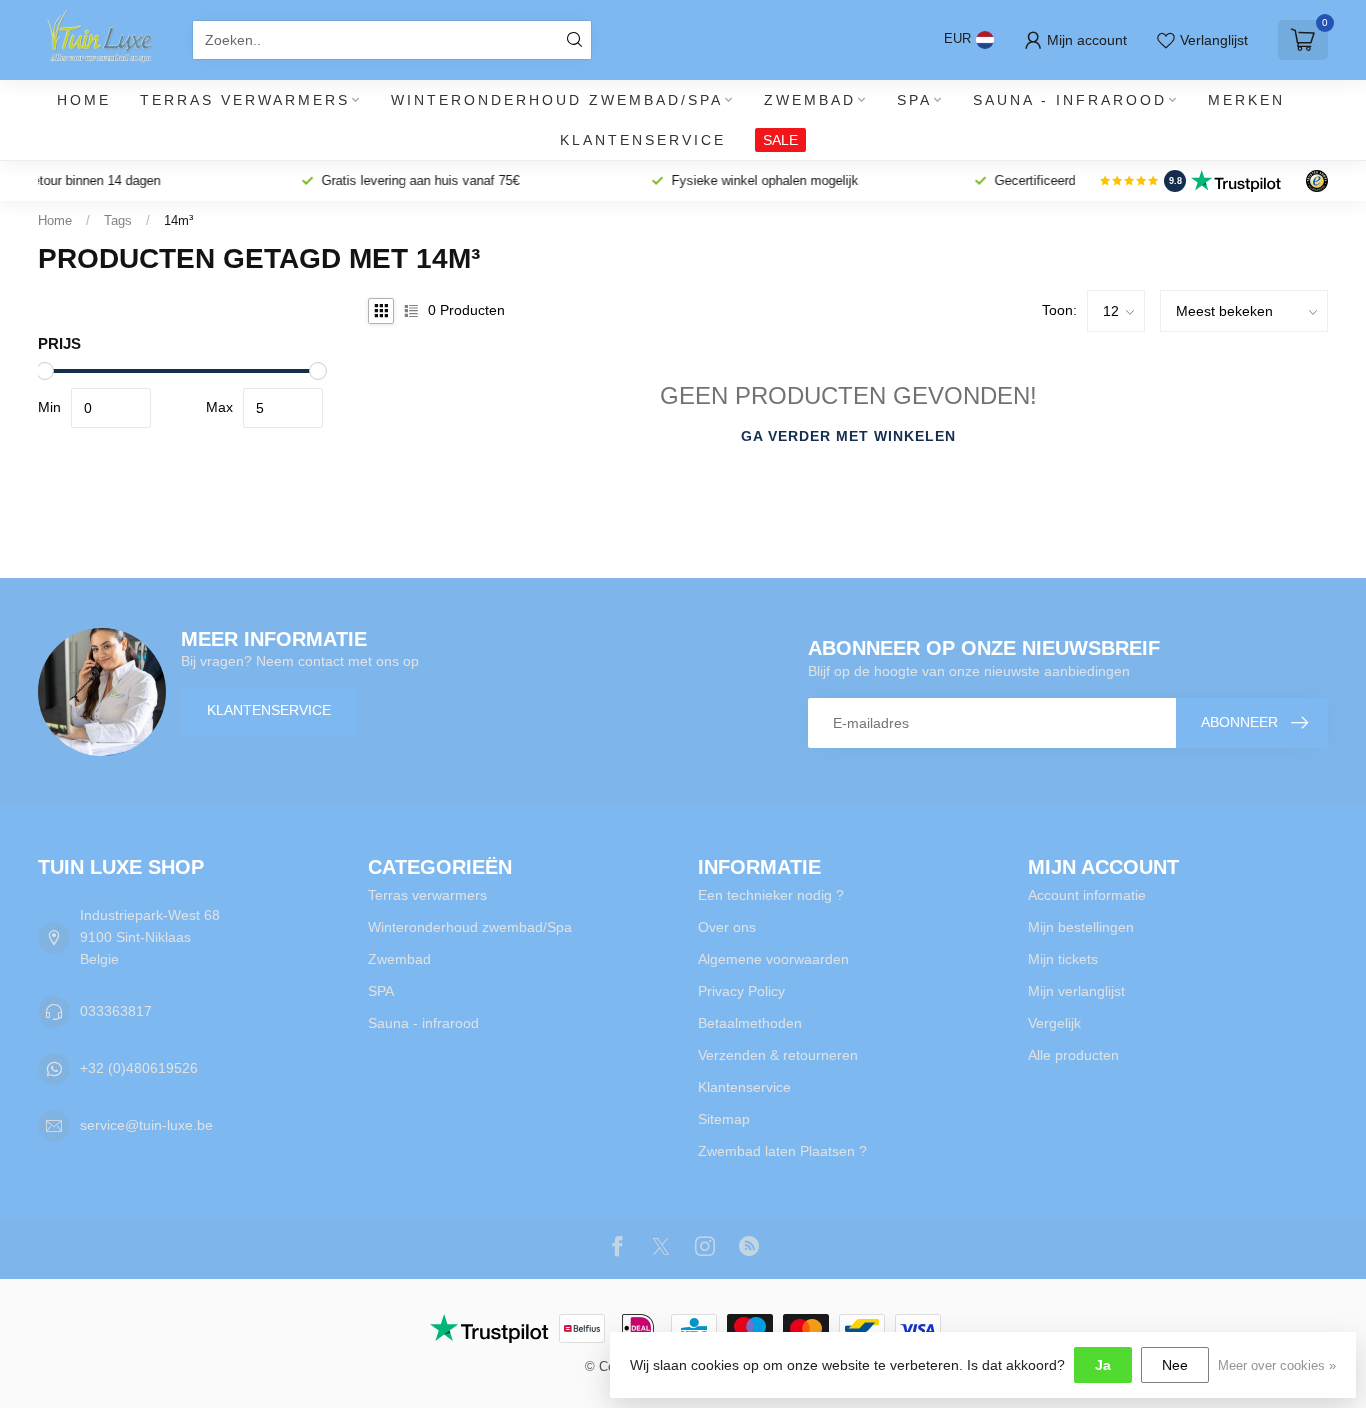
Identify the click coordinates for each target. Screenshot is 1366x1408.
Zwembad (810, 100)
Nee (1175, 1365)
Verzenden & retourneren (778, 1055)
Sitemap (724, 1119)
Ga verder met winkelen (848, 436)
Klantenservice (643, 140)
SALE (780, 140)
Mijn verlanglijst (1076, 991)
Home (84, 100)
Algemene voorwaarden (773, 959)
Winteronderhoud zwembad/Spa (557, 100)
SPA (914, 100)
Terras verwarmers (245, 100)
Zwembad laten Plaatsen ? (782, 1151)
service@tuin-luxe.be (146, 1125)
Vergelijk (1054, 1023)
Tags (118, 220)
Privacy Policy (741, 991)
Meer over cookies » (1277, 1366)
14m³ (178, 220)
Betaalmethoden (750, 1023)
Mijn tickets (1063, 959)
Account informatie (1087, 895)
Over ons (727, 927)
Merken (1246, 100)
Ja (1103, 1365)
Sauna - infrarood (1070, 100)
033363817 (116, 1011)
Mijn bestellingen (1081, 927)
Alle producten (1073, 1055)
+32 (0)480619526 (139, 1068)
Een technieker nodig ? (771, 895)
